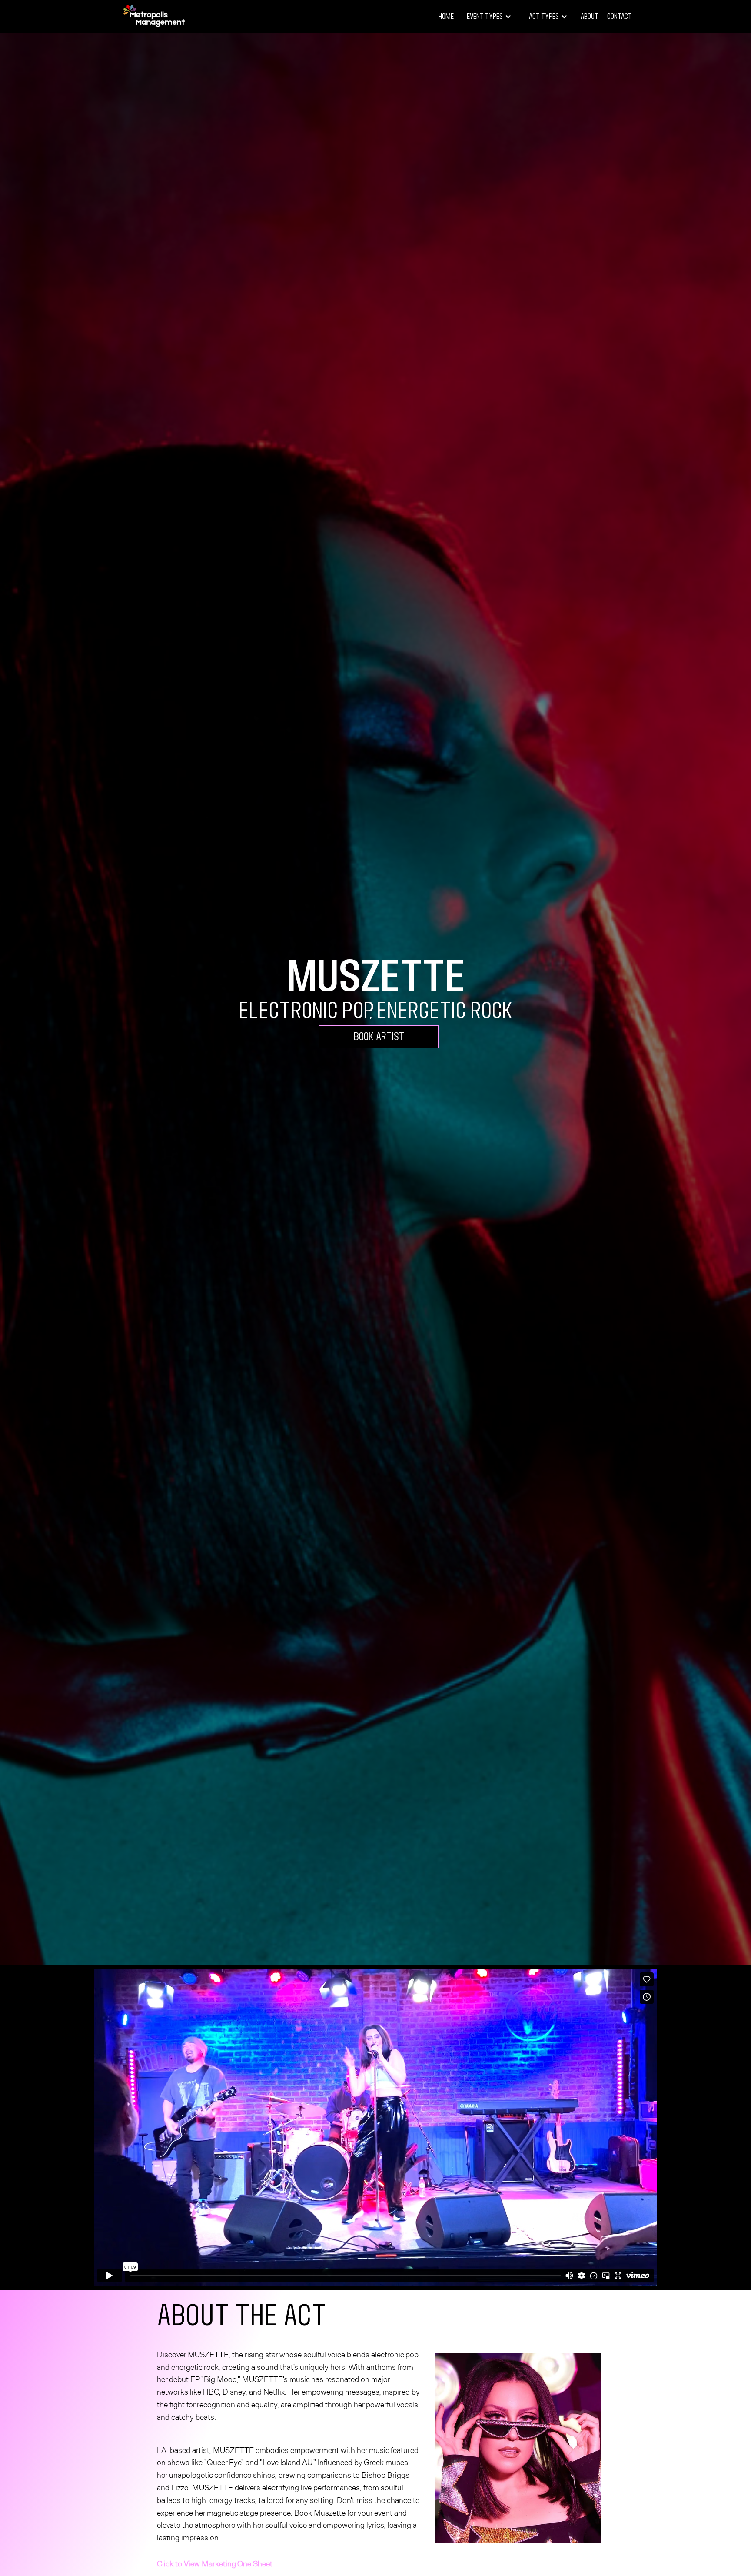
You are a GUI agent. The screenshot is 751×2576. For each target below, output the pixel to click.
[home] (154, 16)
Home (446, 16)
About (590, 16)
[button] (489, 17)
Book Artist (379, 1036)
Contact (620, 16)
